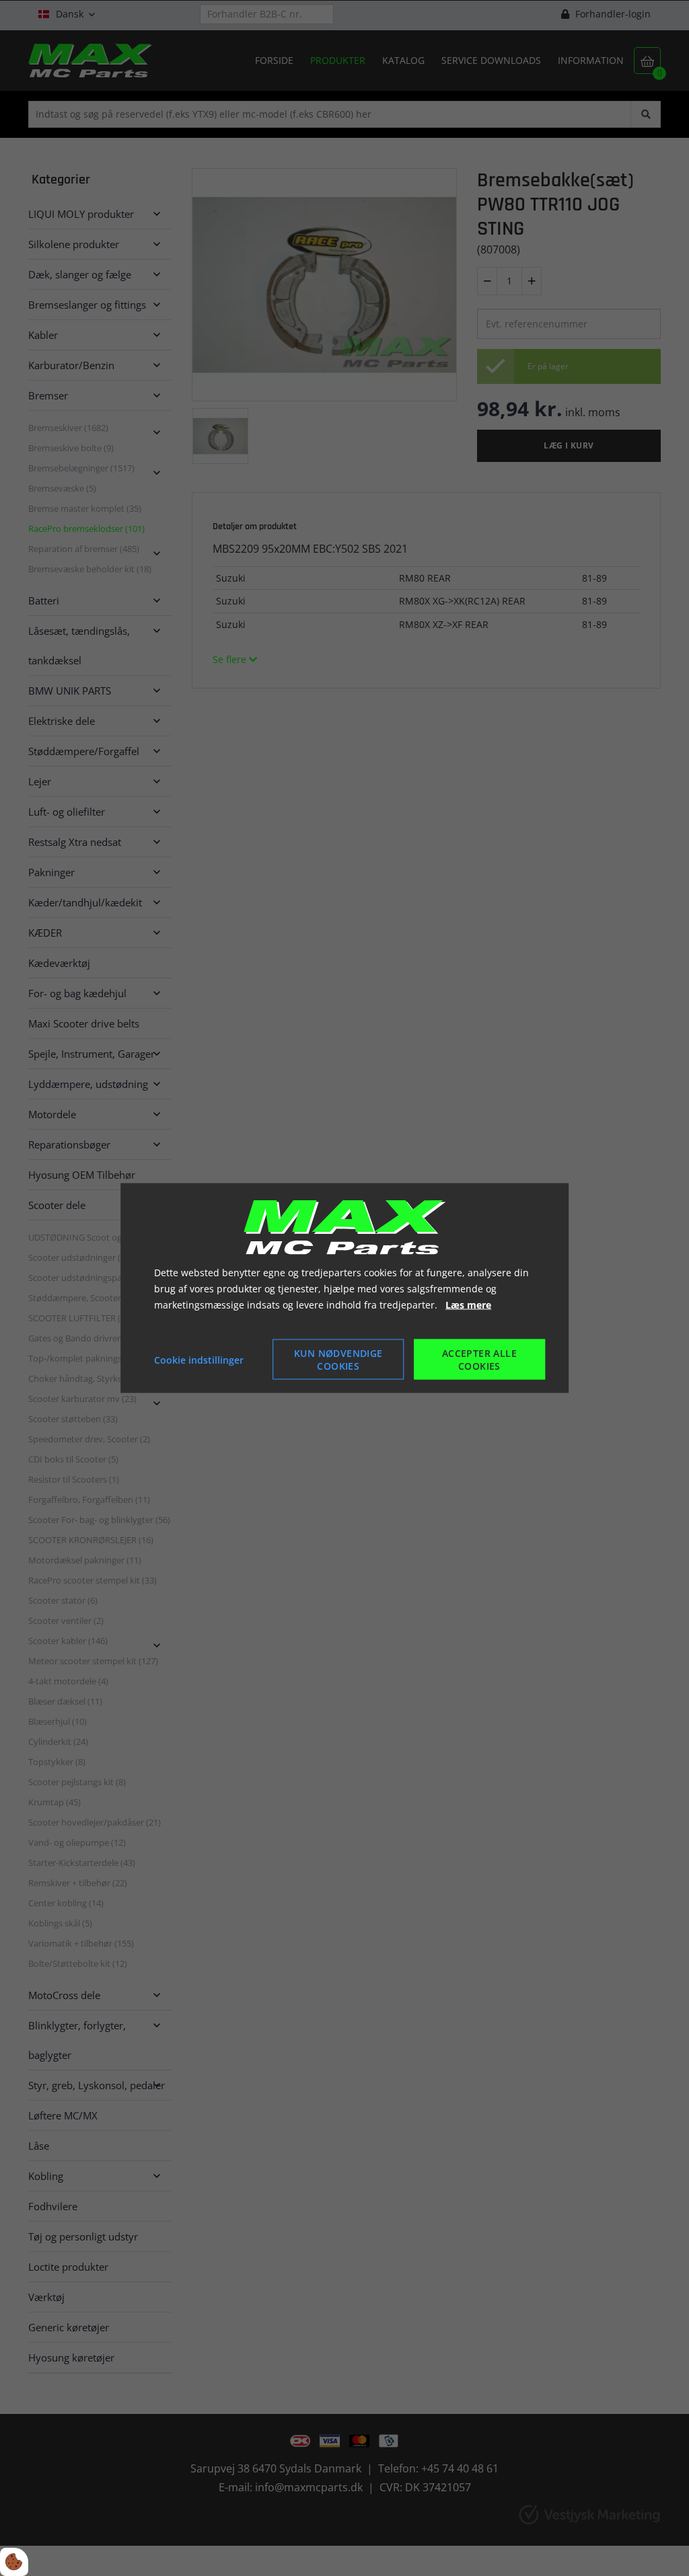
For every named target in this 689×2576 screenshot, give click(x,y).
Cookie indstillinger (199, 1359)
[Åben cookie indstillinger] (14, 2562)
